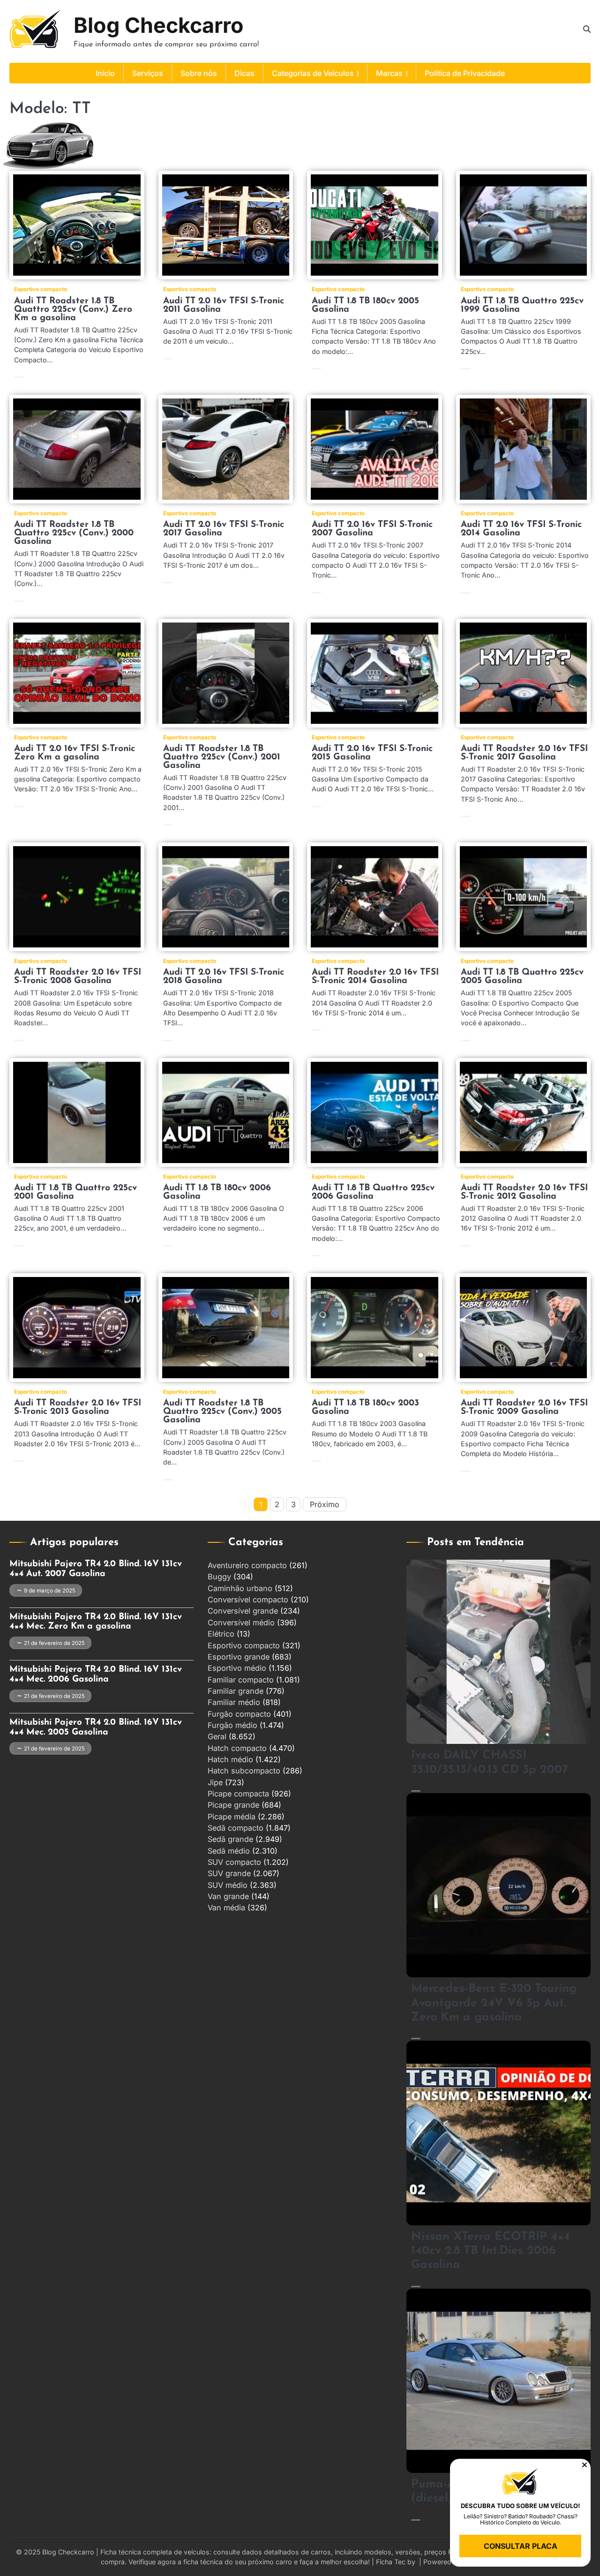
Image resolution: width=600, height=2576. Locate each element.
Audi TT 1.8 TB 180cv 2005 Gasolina (365, 305)
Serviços (148, 73)
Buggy (219, 1577)
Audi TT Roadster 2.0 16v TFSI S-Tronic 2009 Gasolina (524, 1408)
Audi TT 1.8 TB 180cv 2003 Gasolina (365, 1408)
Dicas (244, 73)
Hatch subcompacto (244, 1771)
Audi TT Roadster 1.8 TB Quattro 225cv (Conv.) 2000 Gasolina (74, 533)
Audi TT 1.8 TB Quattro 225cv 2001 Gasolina (75, 1192)
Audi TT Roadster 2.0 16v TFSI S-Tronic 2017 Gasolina (524, 753)
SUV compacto (234, 1862)
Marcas (389, 73)
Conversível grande (243, 1611)
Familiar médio (234, 1702)
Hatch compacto (237, 1748)
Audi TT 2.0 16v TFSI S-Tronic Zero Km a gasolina (75, 753)
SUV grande (229, 1873)
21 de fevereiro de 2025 (54, 1643)
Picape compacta (238, 1794)
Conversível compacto (248, 1600)
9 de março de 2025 (50, 1591)
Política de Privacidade (465, 73)
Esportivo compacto (41, 289)
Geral (217, 1736)
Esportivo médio (237, 1668)
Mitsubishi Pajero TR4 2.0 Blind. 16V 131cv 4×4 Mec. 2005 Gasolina (96, 1727)
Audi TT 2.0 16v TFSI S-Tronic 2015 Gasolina (372, 753)
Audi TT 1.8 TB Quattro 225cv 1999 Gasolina (522, 305)
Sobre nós (199, 73)
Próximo (325, 1504)
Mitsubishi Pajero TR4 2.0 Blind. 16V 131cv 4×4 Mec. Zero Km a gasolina (96, 1622)
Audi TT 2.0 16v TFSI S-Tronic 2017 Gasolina (224, 529)
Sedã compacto (236, 1828)
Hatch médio (230, 1759)
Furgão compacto (239, 1714)
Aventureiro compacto (247, 1565)
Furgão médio (232, 1725)
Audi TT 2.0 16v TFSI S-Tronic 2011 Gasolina (224, 305)
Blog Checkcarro (159, 25)
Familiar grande (236, 1691)
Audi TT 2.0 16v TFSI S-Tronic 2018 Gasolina (224, 977)
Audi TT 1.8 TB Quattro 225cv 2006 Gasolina (373, 1192)
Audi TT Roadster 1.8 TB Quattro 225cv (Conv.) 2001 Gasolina (222, 757)
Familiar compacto (241, 1680)
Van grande (228, 1896)
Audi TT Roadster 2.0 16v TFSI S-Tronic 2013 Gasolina (78, 1408)
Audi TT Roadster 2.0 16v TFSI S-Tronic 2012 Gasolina (524, 1192)
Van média (226, 1908)
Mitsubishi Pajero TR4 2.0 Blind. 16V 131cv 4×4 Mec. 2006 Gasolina (96, 1675)
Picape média (232, 1817)
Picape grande (233, 1805)
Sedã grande (230, 1839)
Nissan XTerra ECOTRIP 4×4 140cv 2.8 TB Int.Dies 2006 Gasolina (491, 2251)
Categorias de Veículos (313, 73)
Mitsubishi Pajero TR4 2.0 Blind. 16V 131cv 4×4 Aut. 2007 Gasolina (96, 1569)
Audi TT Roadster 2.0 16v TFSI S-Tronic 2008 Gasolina (78, 977)
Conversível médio (241, 1622)
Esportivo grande (239, 1657)
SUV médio (228, 1885)
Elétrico (221, 1634)
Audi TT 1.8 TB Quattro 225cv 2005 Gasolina (522, 977)
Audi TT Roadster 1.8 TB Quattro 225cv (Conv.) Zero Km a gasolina (73, 310)
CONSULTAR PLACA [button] (521, 2546)
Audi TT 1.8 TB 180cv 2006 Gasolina (217, 1192)
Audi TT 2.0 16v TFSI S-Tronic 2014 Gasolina (521, 529)
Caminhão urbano (240, 1588)
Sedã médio (229, 1851)
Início (105, 73)
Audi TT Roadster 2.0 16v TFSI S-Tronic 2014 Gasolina (375, 977)
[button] (585, 2465)
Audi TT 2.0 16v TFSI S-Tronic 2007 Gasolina (372, 529)
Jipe (215, 1782)
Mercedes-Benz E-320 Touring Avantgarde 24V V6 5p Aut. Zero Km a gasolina (494, 2003)
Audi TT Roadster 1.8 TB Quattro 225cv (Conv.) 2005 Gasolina (222, 1412)
